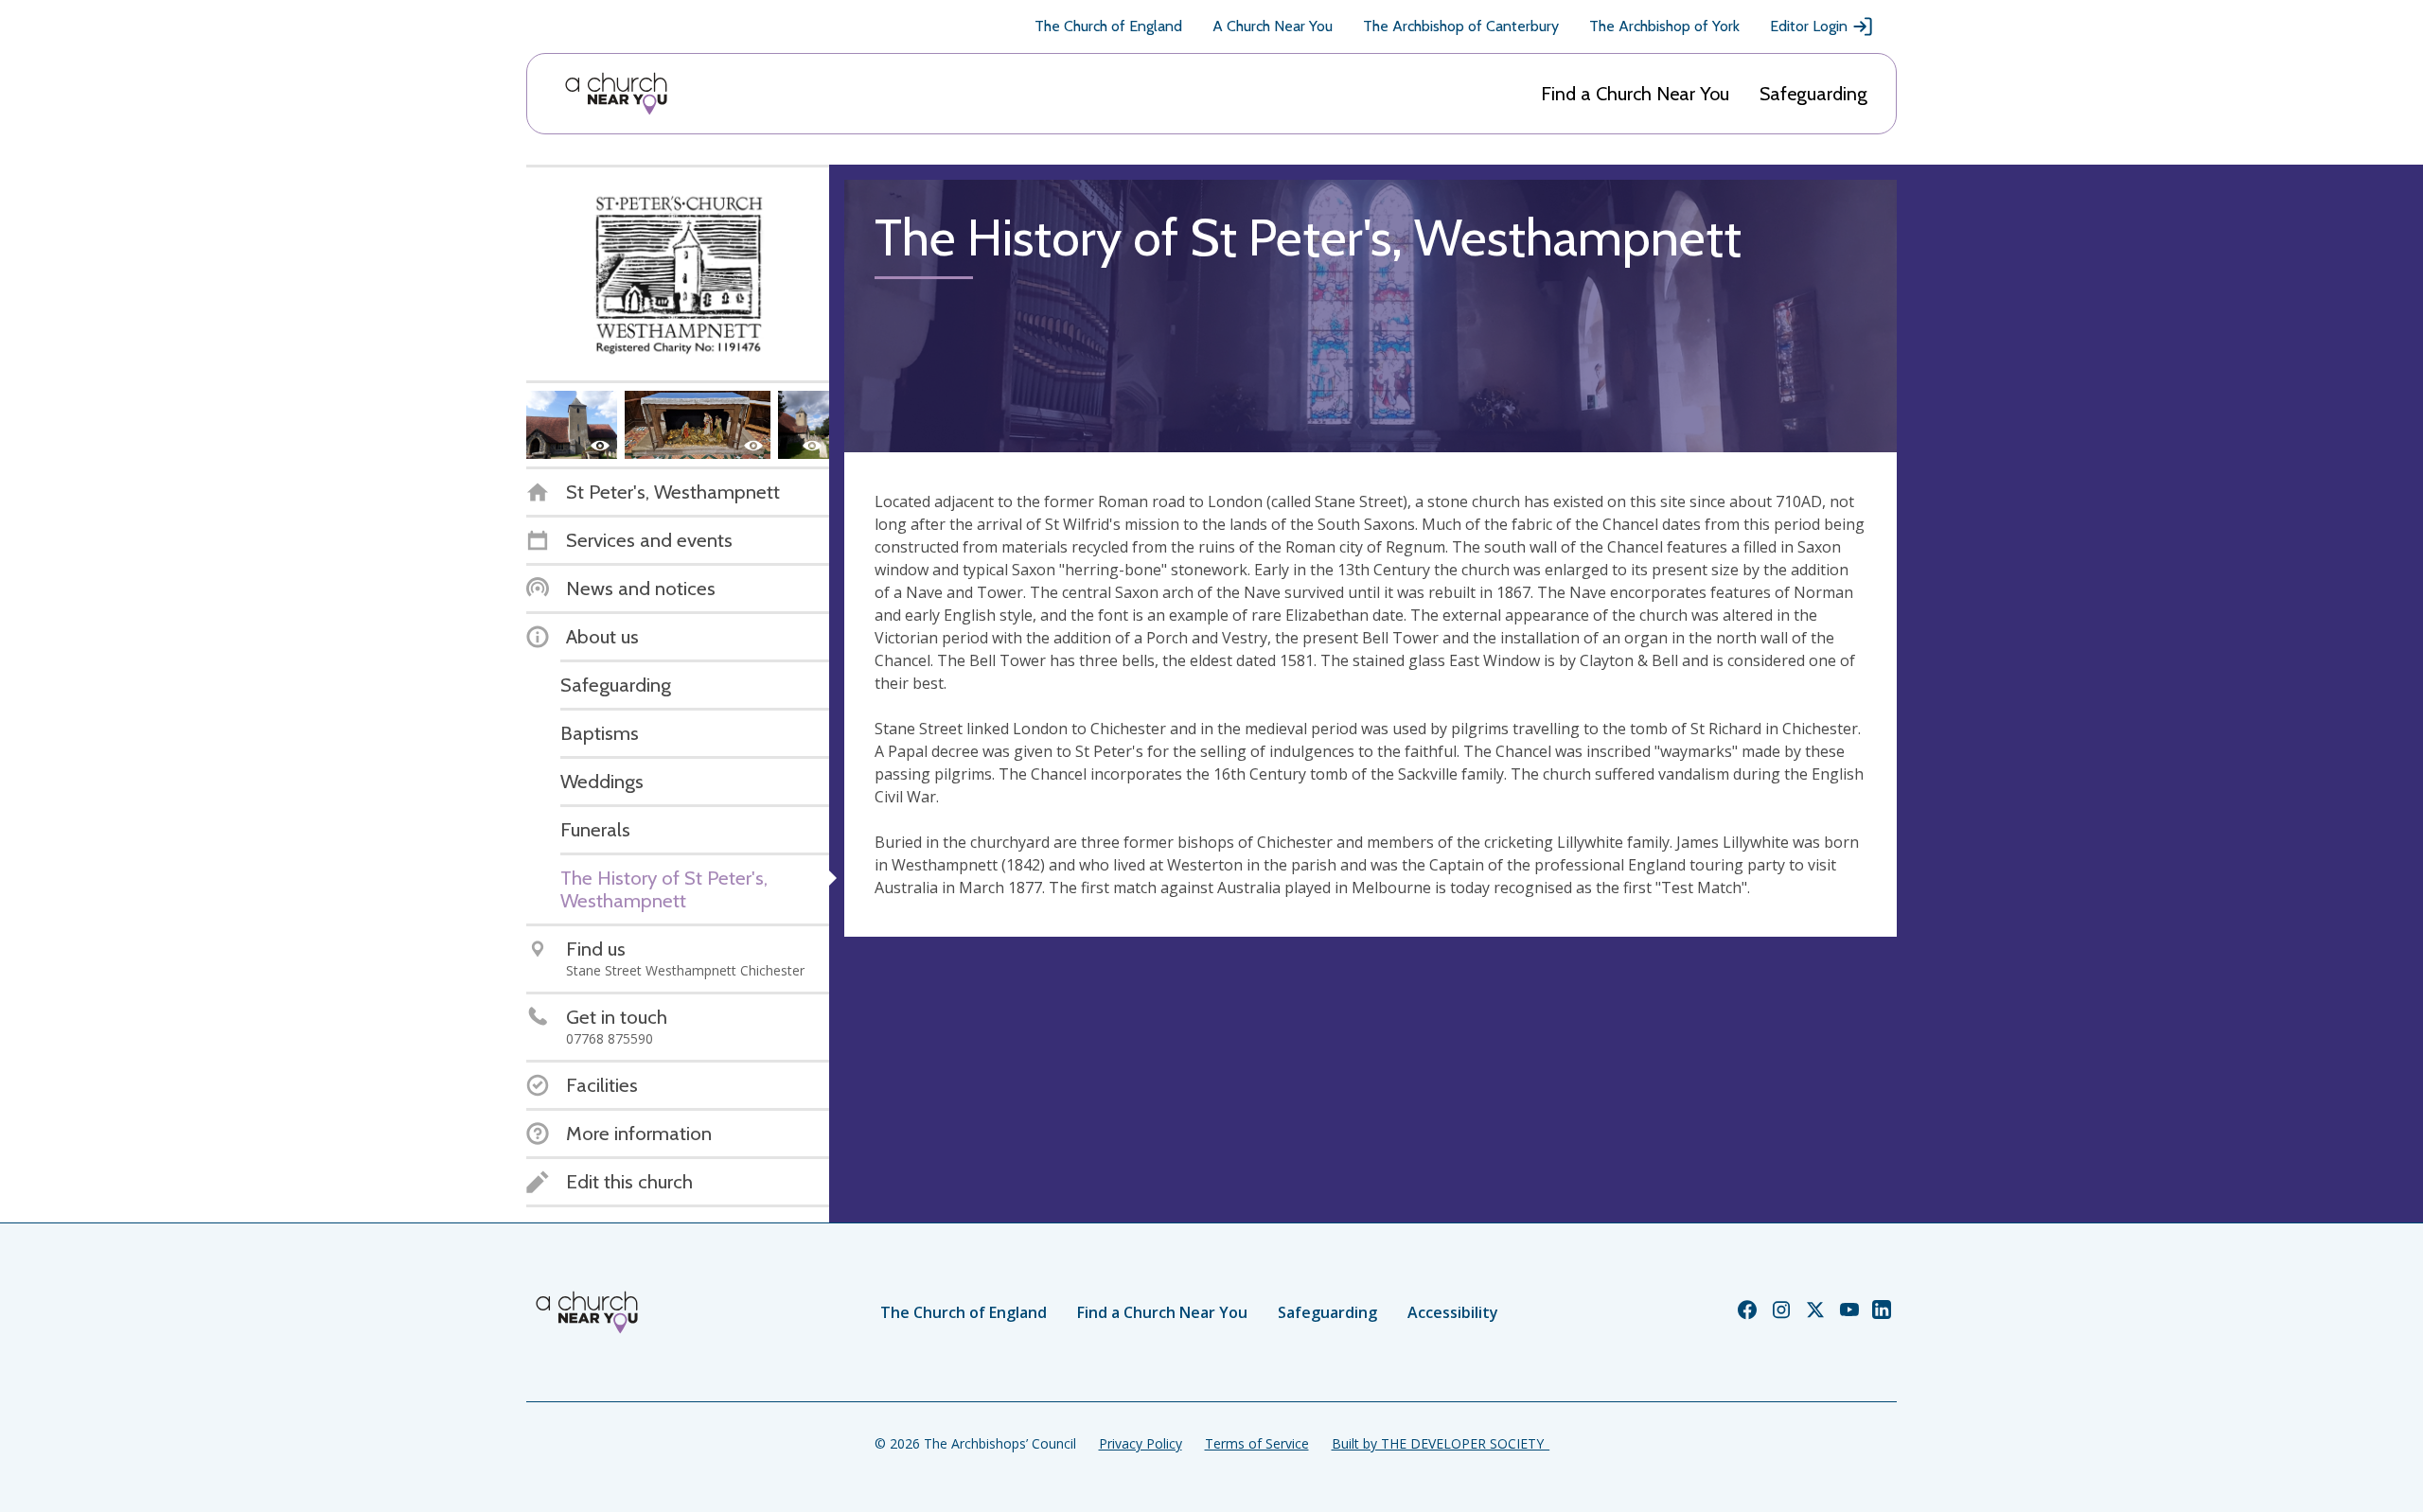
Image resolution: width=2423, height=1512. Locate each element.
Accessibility (1453, 1312)
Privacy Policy (1141, 1443)
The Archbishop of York (1664, 26)
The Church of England (1108, 26)
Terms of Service (1257, 1443)
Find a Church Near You (1635, 94)
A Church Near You (1273, 26)
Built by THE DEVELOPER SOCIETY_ (1441, 1443)
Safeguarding (1813, 94)
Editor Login (1809, 26)
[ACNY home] (616, 94)
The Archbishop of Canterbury (1461, 26)
